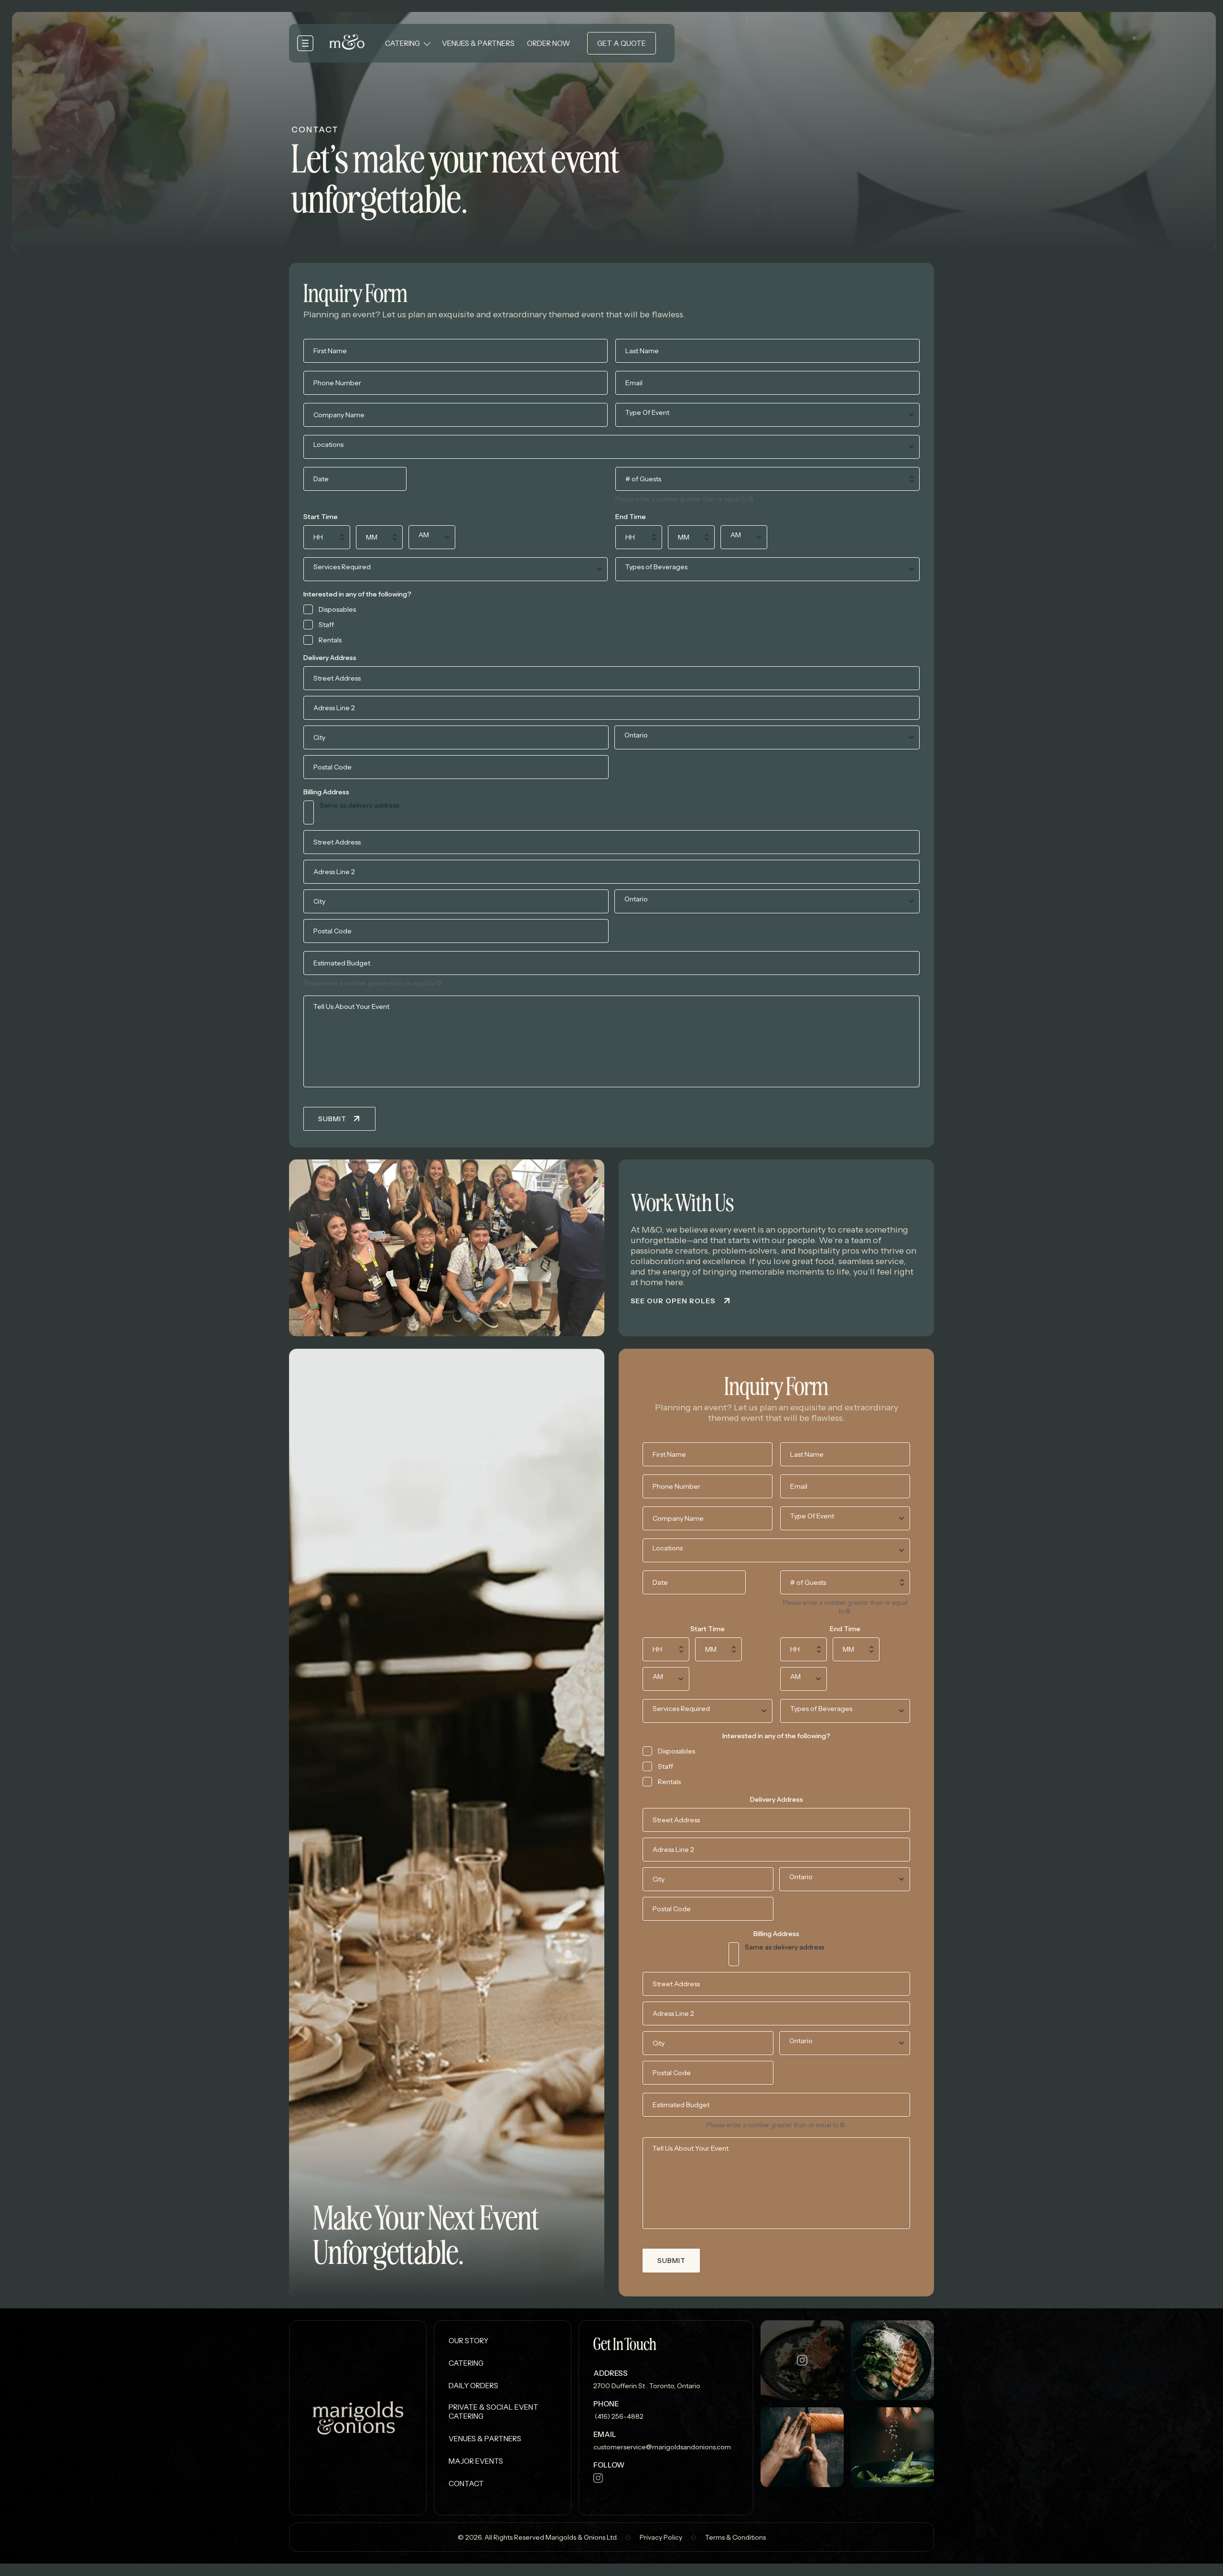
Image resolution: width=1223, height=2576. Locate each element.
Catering (402, 43)
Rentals (330, 640)
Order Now (548, 43)
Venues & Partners (478, 43)
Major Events (476, 2461)
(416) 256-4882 (618, 2416)
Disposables (337, 609)
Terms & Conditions (735, 2538)
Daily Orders (473, 2386)
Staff (326, 625)
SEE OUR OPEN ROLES (673, 1301)
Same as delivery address (359, 805)
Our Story (468, 2341)
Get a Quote (622, 43)
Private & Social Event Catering (493, 2412)
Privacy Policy (661, 2538)
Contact (466, 2484)
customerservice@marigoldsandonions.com (662, 2447)
